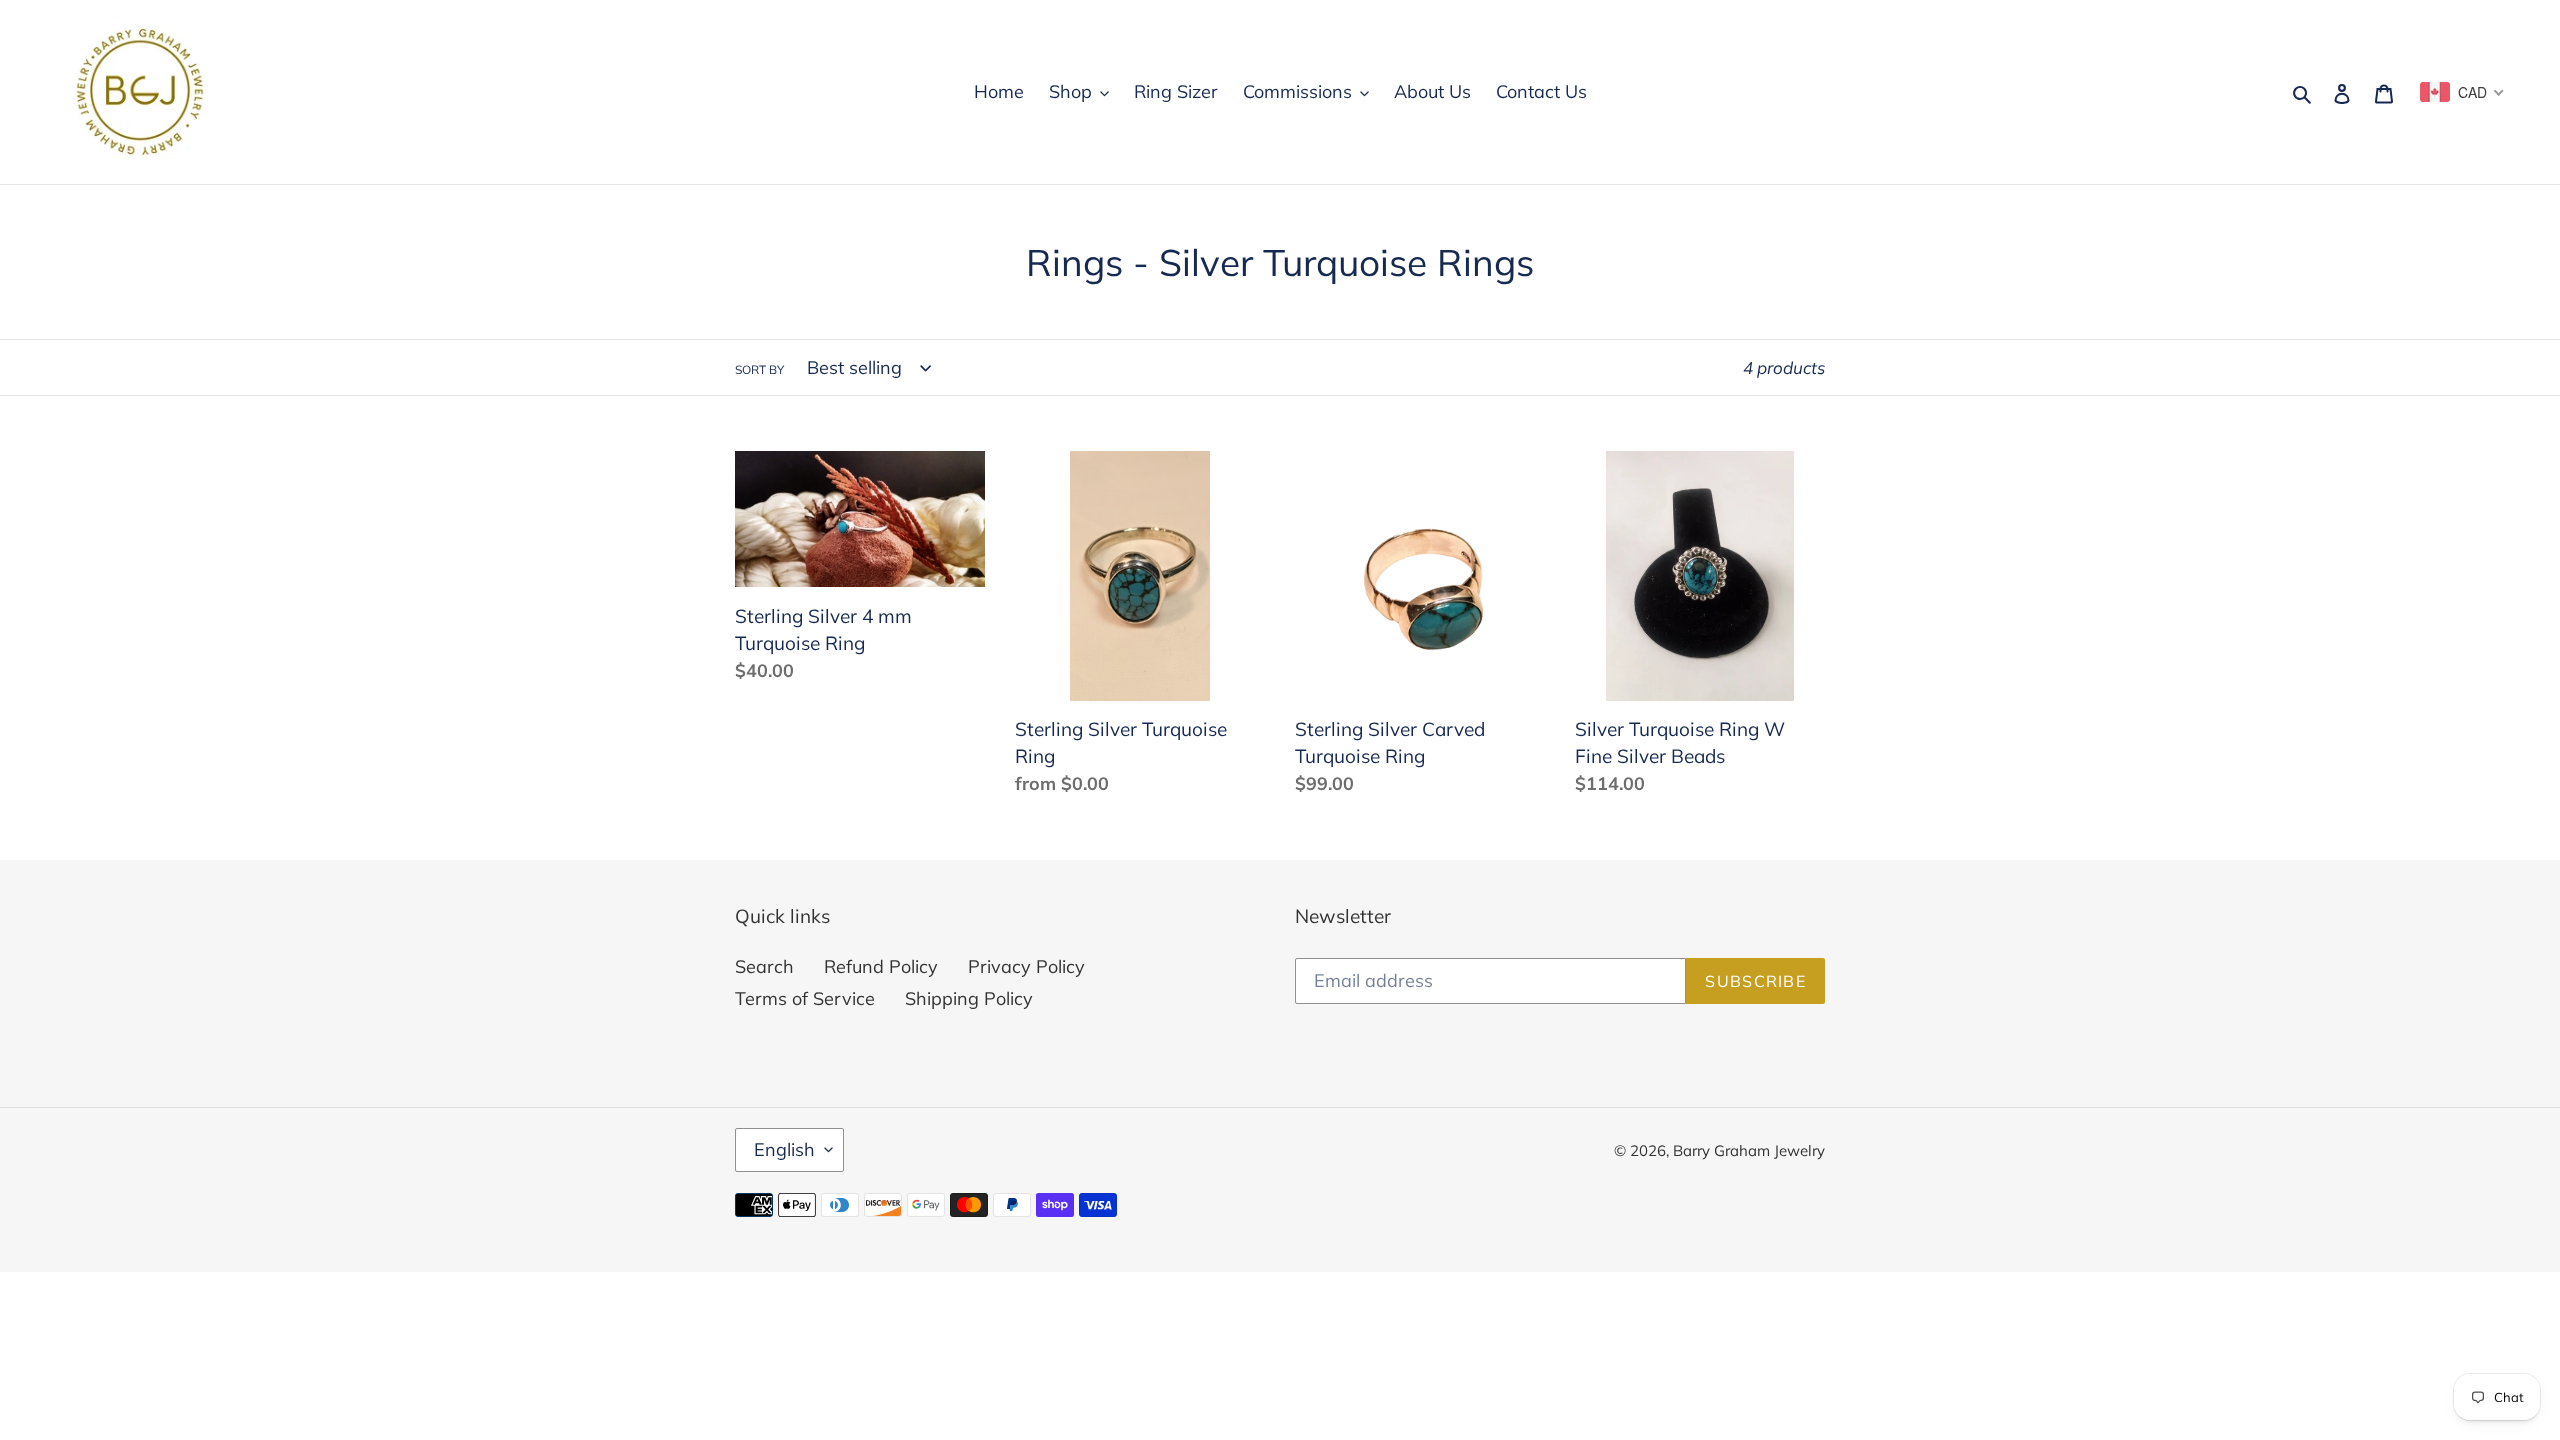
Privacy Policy (1026, 966)
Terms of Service (805, 998)
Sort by (759, 369)
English (784, 1149)
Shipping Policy (969, 998)
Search (764, 966)
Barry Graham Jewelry (1749, 1150)
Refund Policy (881, 966)
